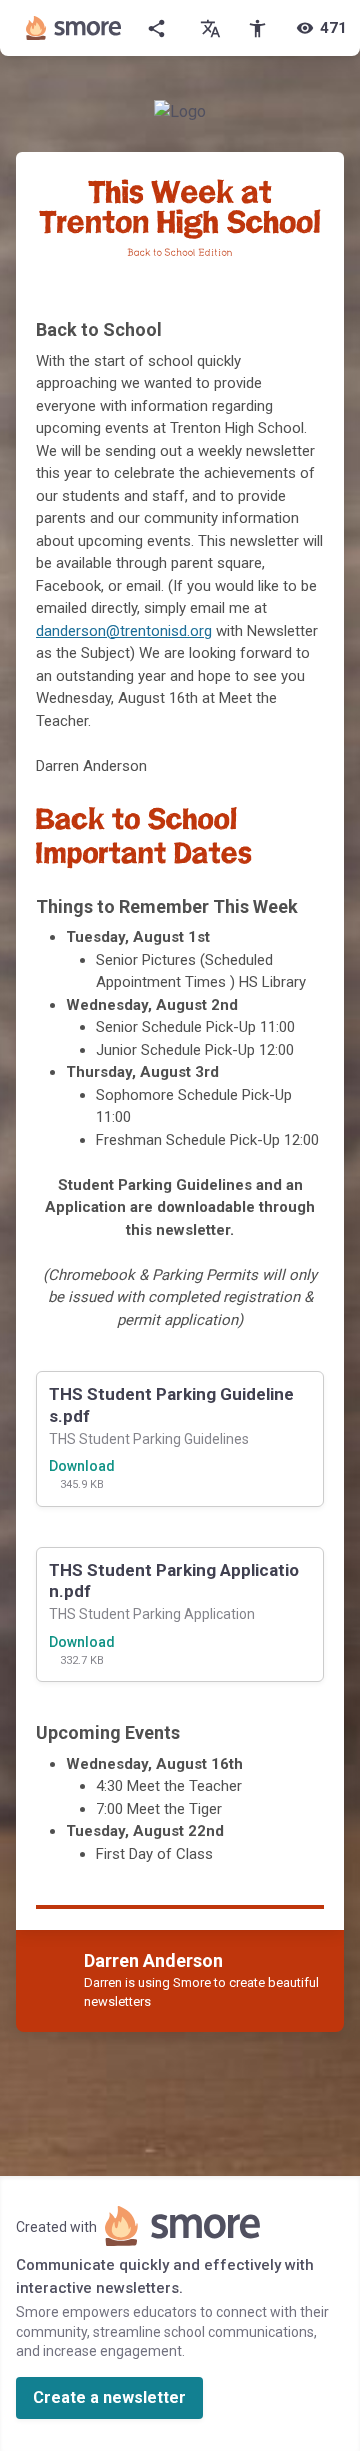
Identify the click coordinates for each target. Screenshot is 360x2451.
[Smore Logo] (74, 28)
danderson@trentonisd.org (124, 631)
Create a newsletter (109, 2397)
